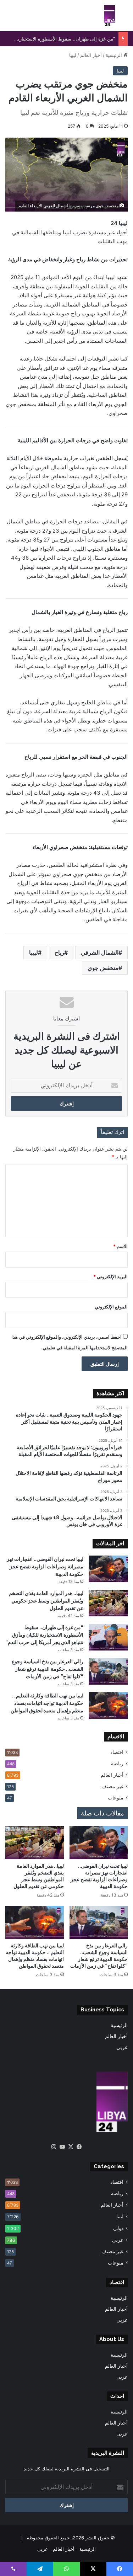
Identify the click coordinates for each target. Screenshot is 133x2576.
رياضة (117, 1764)
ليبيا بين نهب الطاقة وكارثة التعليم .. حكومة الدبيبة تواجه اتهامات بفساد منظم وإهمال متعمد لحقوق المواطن (47, 1703)
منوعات (116, 1798)
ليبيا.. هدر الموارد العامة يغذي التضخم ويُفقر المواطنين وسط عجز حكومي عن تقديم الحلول (46, 1601)
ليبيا (73, 55)
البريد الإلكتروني (110, 1276)
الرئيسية (115, 55)
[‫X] (71, 2147)
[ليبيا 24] (110, 16)
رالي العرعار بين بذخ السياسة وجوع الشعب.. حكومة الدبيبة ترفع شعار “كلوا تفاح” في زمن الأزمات (48, 1669)
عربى (122, 2047)
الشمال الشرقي (100, 953)
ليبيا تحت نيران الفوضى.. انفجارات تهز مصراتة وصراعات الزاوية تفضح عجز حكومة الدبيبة (45, 1567)
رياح (59, 953)
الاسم (120, 1246)
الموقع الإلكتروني (111, 1307)
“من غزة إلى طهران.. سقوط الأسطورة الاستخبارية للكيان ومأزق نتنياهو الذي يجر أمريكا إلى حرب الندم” (44, 1635)
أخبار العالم (91, 55)
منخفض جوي (103, 968)
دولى (118, 2228)
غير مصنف (112, 1786)
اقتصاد (117, 1752)
